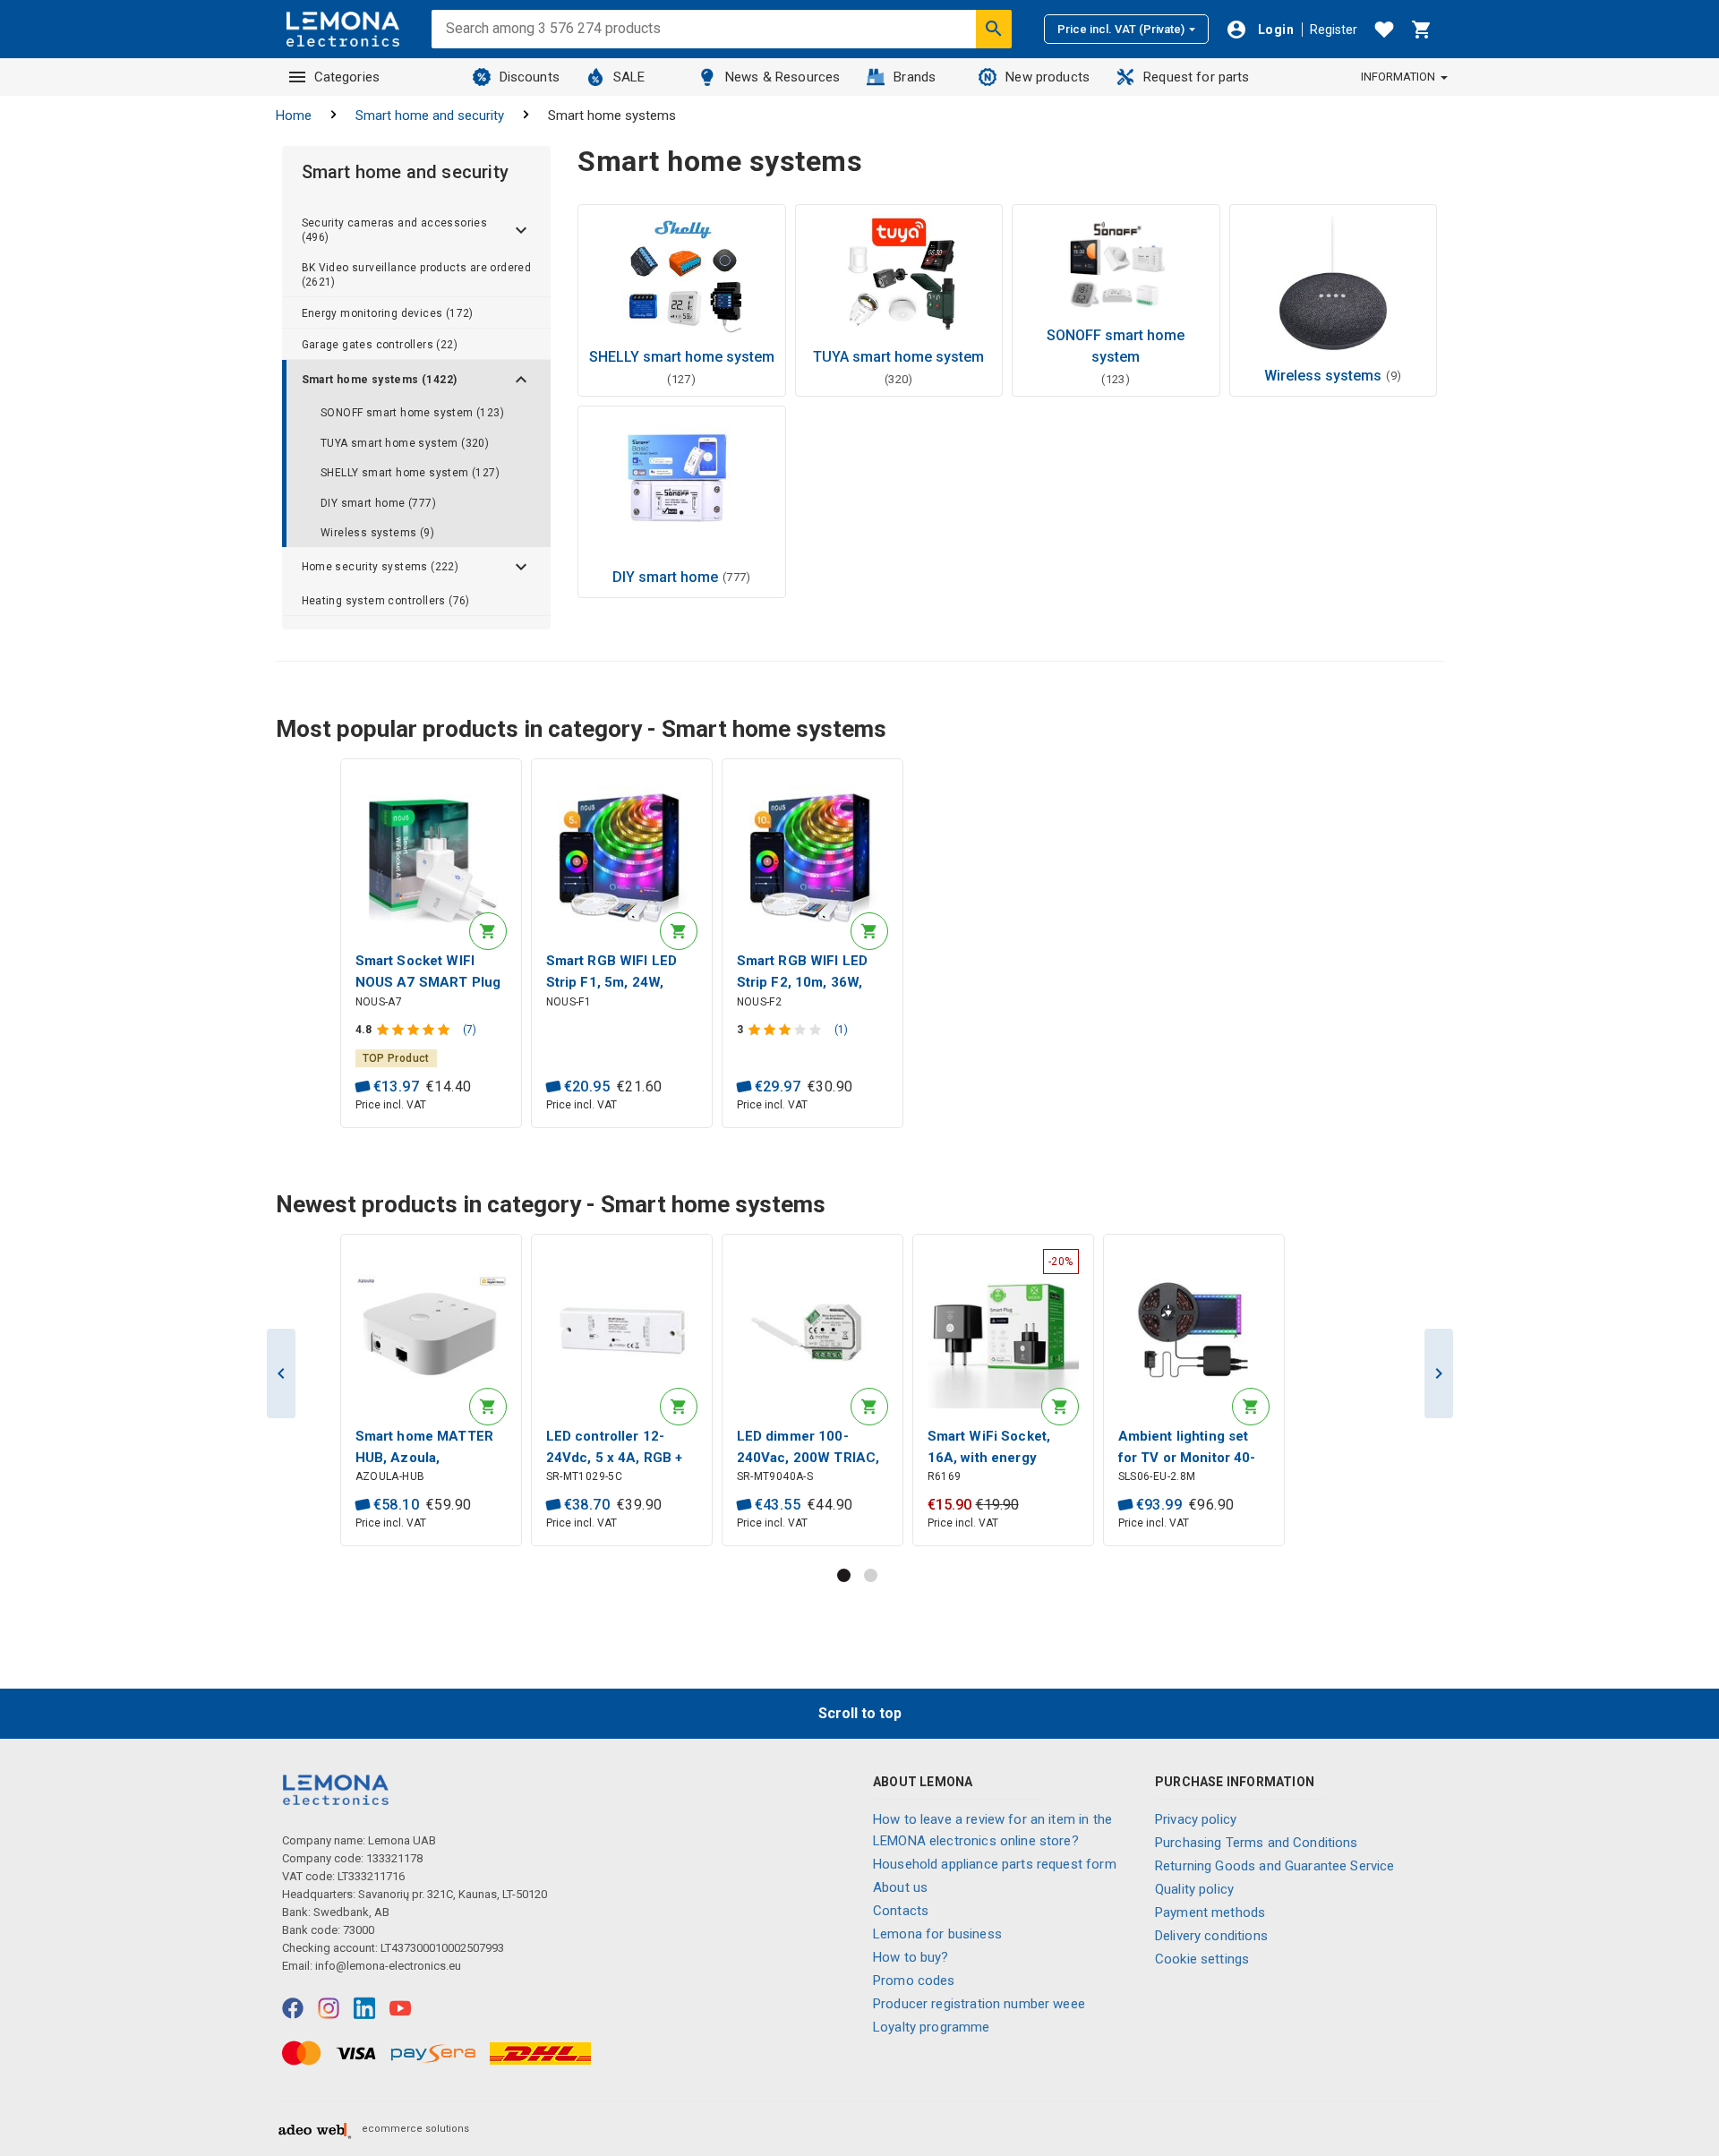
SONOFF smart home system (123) (412, 413)
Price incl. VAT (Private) (1121, 29)
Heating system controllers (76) (386, 601)
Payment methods (1210, 1912)
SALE (629, 77)
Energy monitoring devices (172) (388, 313)
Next (1439, 1373)
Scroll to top (860, 1713)
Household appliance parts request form (995, 1864)
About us (900, 1887)
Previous (281, 1373)
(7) (470, 1030)
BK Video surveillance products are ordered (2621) (417, 275)
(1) (841, 1030)
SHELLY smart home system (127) (410, 473)
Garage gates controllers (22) (380, 345)
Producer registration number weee (979, 2004)
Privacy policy (1196, 1819)
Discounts (530, 77)
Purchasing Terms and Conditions (1257, 1843)
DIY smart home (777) (378, 503)
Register (1334, 30)
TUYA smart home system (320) (405, 443)
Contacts (901, 1911)
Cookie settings (1202, 1959)
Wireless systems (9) (377, 533)
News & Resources (783, 77)
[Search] (994, 29)
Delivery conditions (1211, 1936)
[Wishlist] (1384, 30)
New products (1048, 77)
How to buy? (911, 1957)
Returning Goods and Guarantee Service (1275, 1866)
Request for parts (1197, 77)
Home (294, 115)
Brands (915, 77)
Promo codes (914, 1981)
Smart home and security (430, 115)
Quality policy (1194, 1889)
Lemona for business (937, 1934)
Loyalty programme (932, 2027)
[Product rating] (415, 1030)
